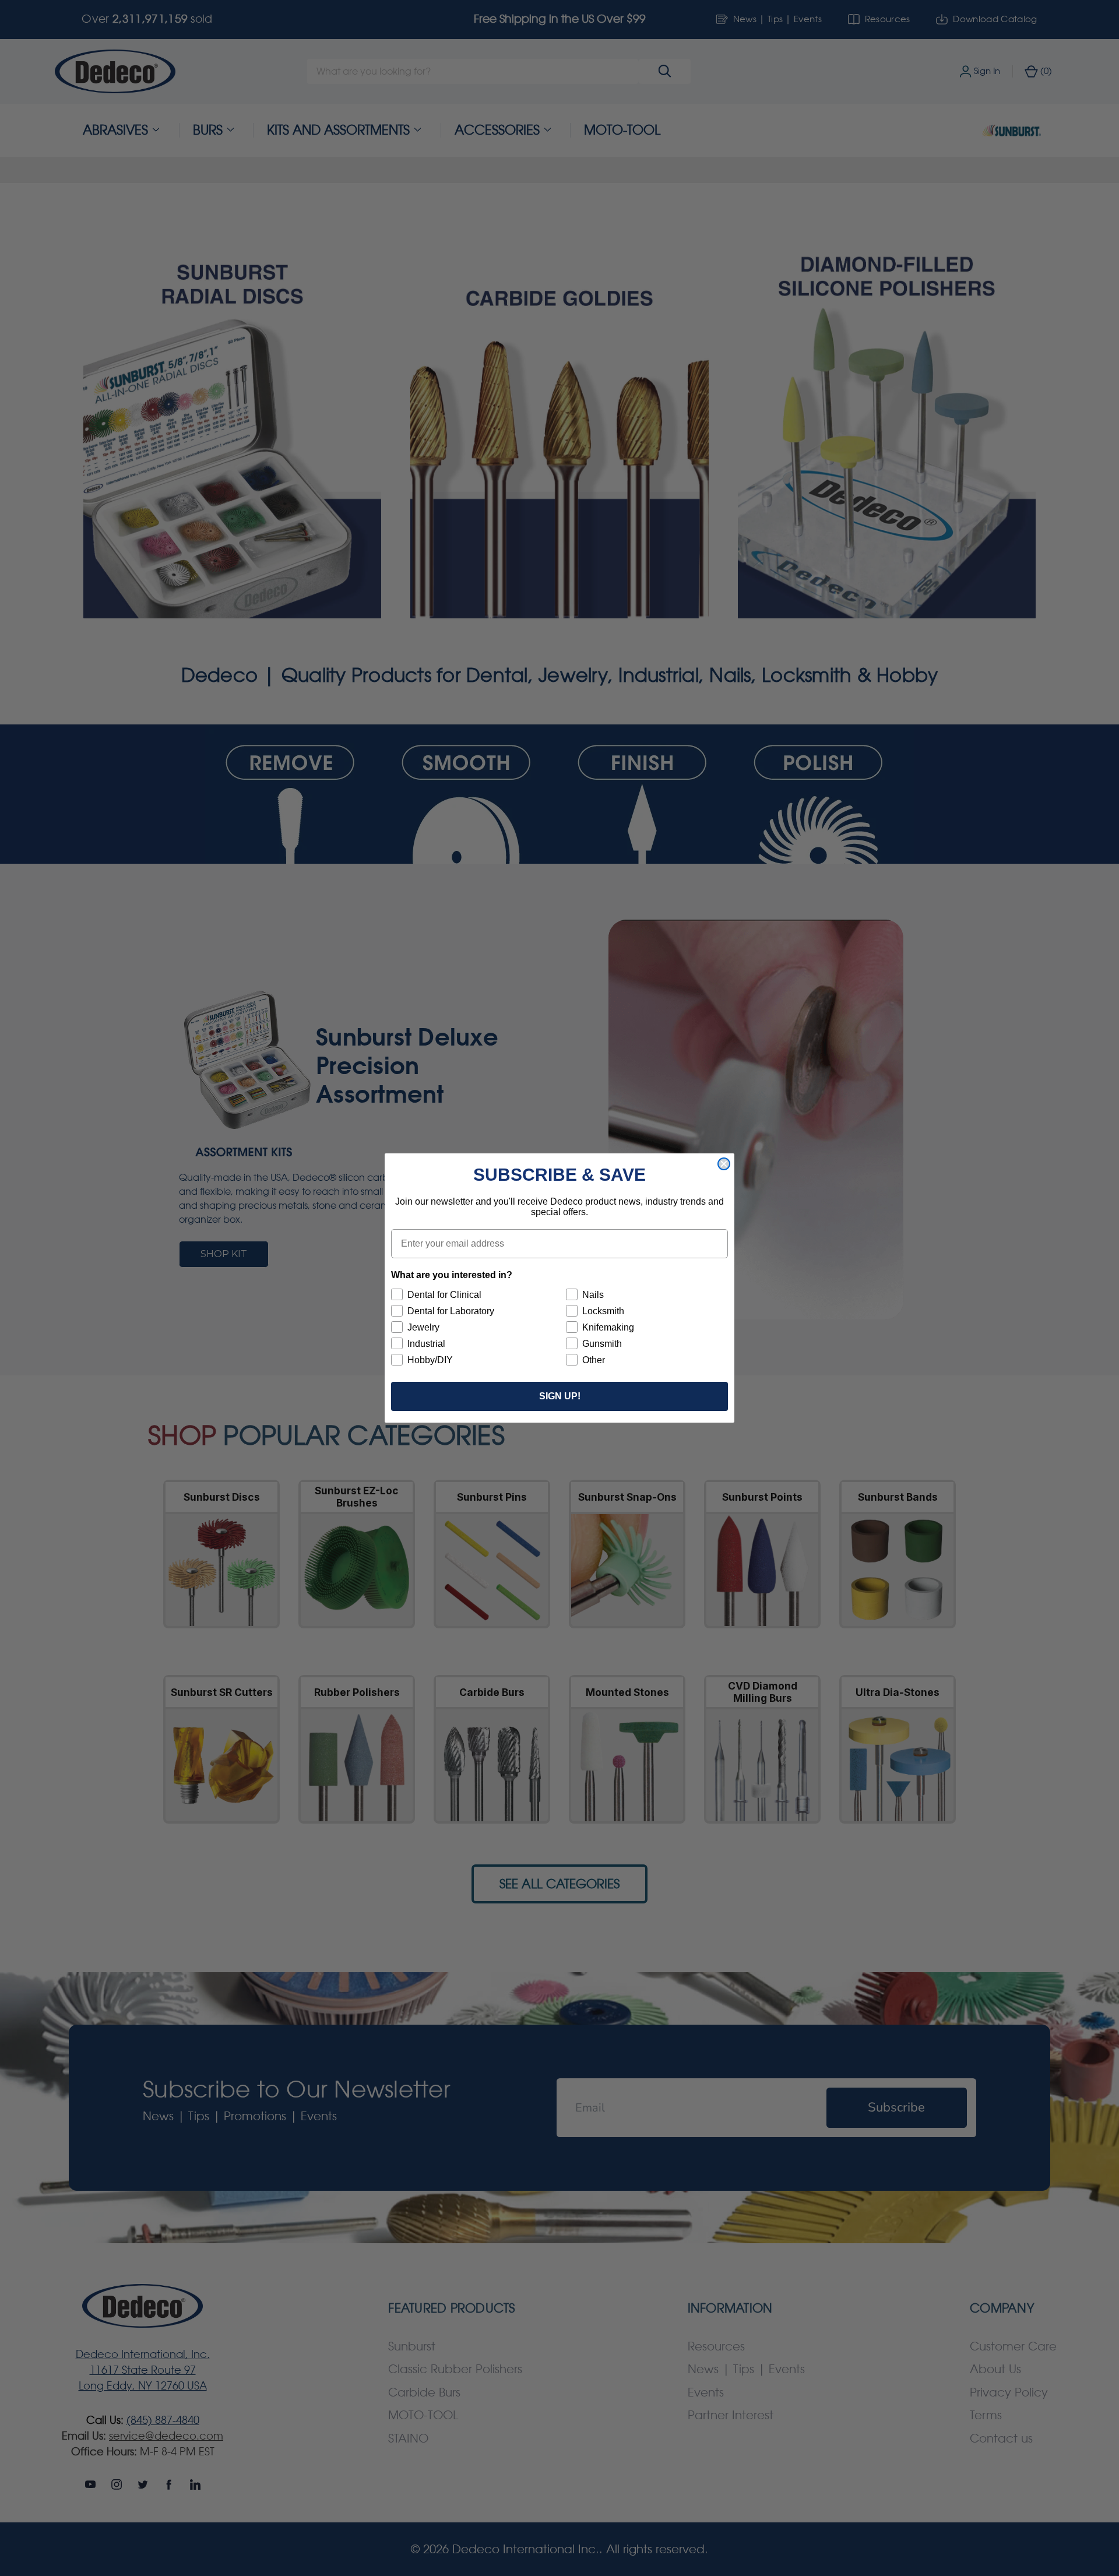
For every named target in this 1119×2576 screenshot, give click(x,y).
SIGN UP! (560, 1396)
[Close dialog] (724, 1164)
